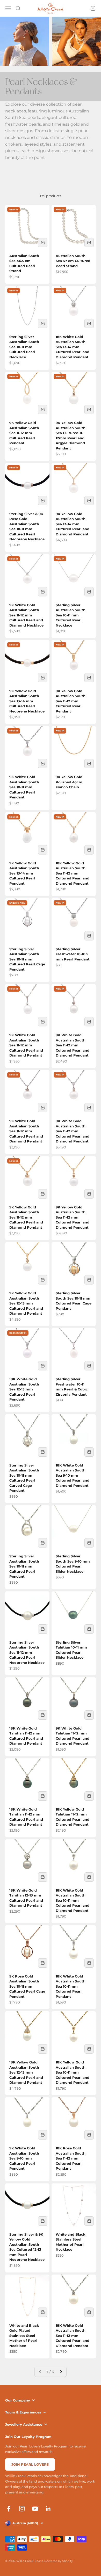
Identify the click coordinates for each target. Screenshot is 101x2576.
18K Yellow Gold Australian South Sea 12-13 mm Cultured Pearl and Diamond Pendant (26, 2072)
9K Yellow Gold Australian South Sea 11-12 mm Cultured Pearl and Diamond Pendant (26, 1217)
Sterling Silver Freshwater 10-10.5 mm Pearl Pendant (73, 954)
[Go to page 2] (61, 2372)
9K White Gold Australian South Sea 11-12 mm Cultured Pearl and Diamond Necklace (26, 615)
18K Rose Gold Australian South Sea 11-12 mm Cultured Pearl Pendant (71, 2158)
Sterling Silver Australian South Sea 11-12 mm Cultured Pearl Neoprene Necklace (27, 1652)
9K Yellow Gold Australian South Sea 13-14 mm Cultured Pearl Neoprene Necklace (27, 701)
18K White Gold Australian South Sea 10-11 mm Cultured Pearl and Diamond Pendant (73, 1900)
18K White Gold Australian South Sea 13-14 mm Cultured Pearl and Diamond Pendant (73, 347)
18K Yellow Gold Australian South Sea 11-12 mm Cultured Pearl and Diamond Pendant (73, 873)
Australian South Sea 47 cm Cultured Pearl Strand (73, 261)
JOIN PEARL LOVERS (30, 2464)
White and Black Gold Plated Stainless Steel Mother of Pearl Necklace (24, 2336)
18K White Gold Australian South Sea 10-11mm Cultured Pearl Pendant (71, 1986)
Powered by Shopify (59, 2561)
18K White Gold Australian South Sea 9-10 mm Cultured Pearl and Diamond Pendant (73, 1475)
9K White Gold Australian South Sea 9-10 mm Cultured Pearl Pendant (24, 2158)
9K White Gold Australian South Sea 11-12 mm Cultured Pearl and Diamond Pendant (26, 1045)
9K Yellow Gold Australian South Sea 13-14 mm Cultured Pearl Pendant (24, 873)
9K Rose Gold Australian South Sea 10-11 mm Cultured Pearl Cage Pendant (27, 1986)
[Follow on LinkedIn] (48, 2509)
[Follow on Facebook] (9, 2509)
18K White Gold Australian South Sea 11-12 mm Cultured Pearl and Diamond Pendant (73, 2336)
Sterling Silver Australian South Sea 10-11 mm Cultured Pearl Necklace (24, 347)
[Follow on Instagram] (22, 2509)
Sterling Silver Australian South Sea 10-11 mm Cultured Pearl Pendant (24, 1566)
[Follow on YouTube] (35, 2509)
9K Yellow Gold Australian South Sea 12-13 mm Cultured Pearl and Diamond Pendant (26, 1303)
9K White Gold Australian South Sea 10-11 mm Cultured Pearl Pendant (24, 787)
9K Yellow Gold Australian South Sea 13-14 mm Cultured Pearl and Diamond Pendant (73, 524)
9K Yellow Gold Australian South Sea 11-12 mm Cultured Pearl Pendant (24, 433)
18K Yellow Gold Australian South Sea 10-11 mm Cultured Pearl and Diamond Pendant (73, 2072)
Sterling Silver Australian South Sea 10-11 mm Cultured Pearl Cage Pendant (27, 959)
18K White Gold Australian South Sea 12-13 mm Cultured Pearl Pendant (24, 1389)
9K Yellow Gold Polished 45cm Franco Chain (69, 782)
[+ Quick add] (43, 243)
